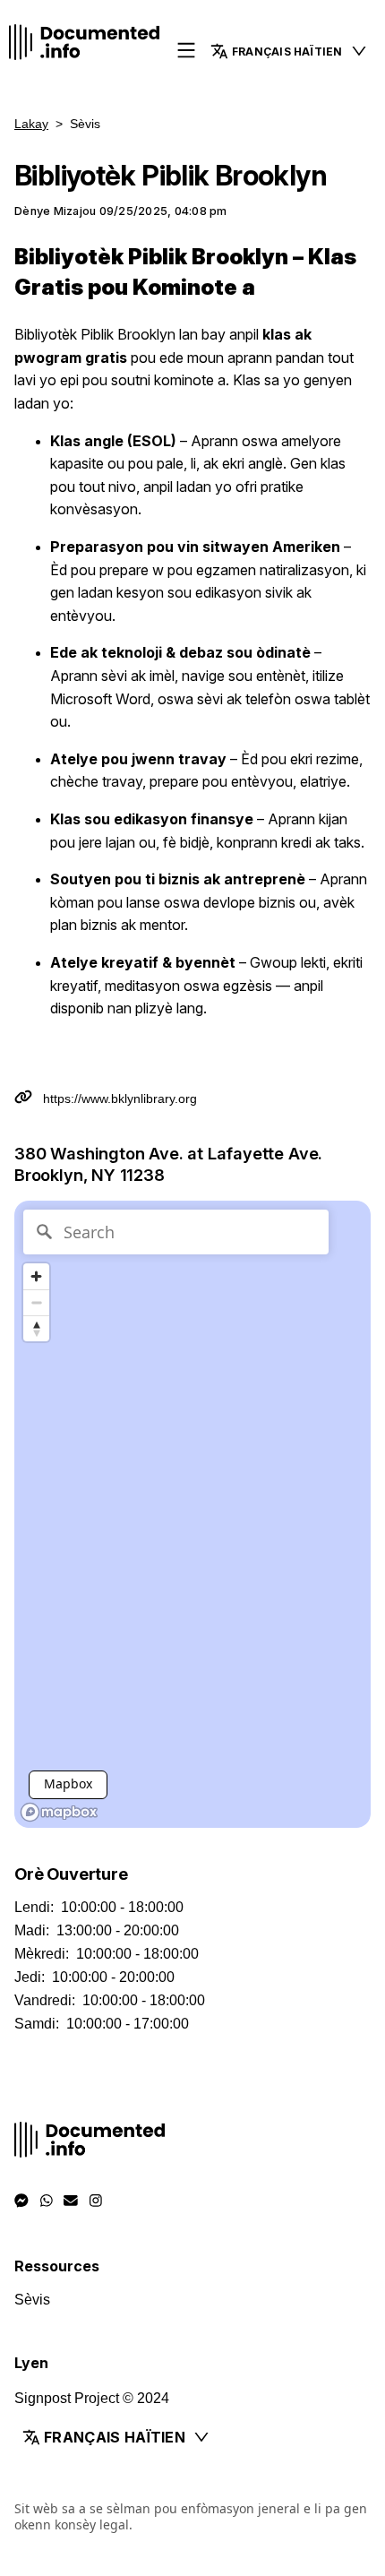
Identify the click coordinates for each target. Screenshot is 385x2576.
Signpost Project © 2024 (92, 2398)
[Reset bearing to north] (36, 1328)
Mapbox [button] (68, 1783)
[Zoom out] (36, 1302)
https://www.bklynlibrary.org (120, 1098)
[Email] (71, 2201)
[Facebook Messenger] (21, 2201)
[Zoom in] (36, 1276)
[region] (192, 1514)
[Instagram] (96, 2201)
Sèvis (32, 2300)
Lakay (31, 124)
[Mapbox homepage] (59, 1812)
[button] (289, 51)
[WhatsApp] (47, 2201)
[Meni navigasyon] (186, 52)
